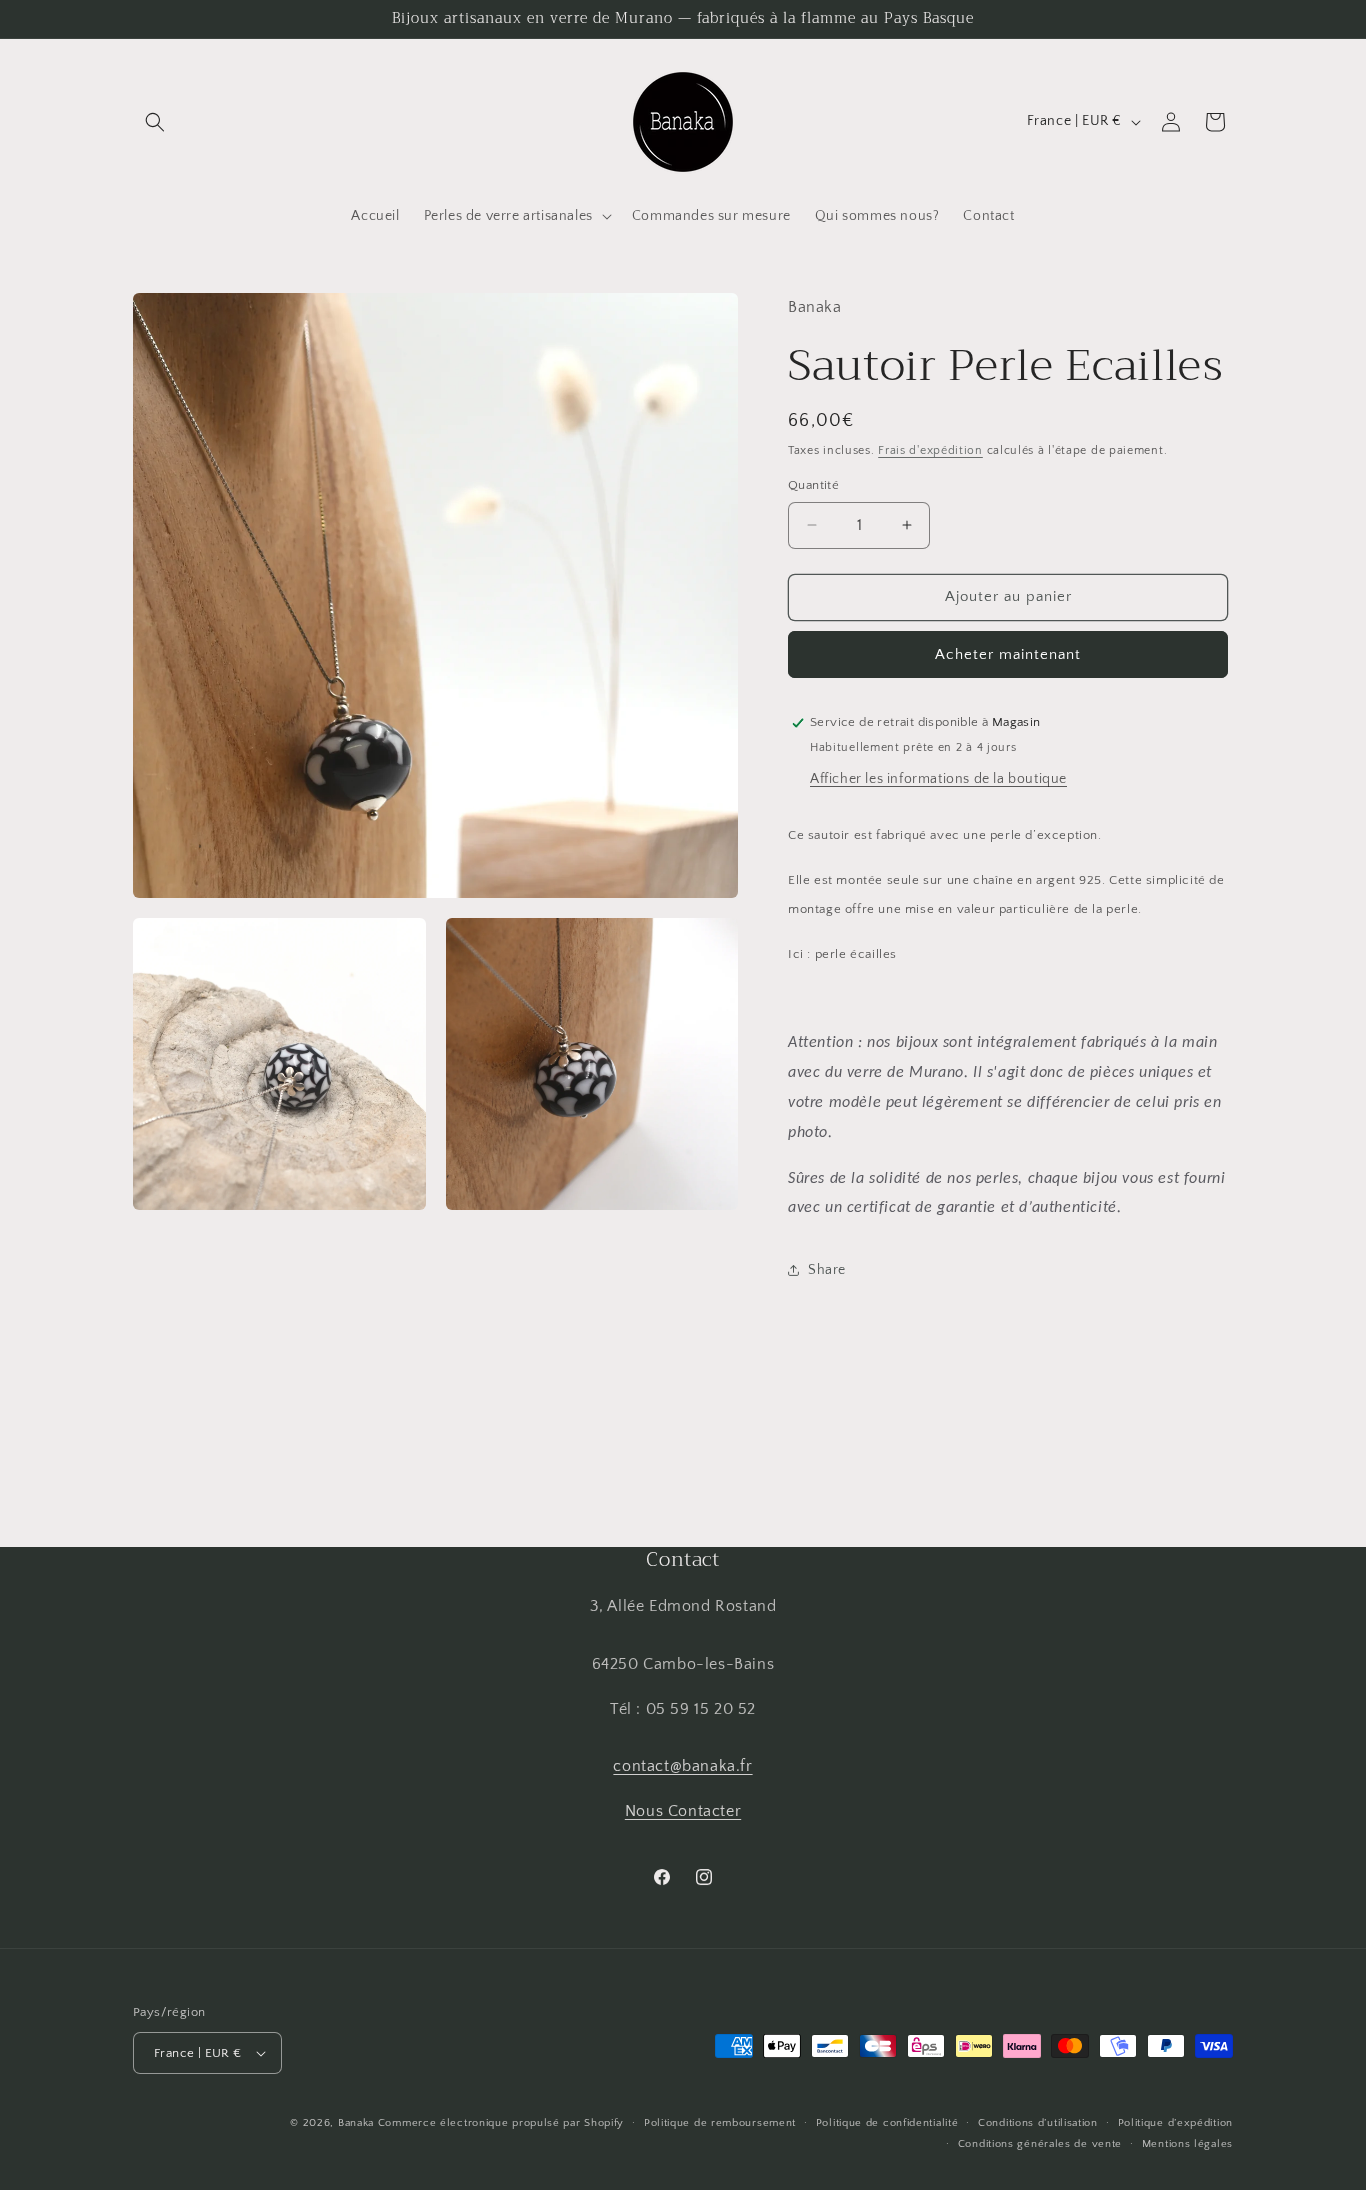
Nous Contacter (683, 1811)
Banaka (356, 2123)
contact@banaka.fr (682, 1766)
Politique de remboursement (720, 2123)
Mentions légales (1187, 2144)
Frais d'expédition (930, 450)
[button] (155, 122)
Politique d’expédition (1175, 2123)
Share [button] (827, 1270)
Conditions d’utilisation (1038, 2123)
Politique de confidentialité (887, 2123)
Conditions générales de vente (1040, 2144)
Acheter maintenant (1008, 654)
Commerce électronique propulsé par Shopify (501, 2123)
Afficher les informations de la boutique (938, 779)
